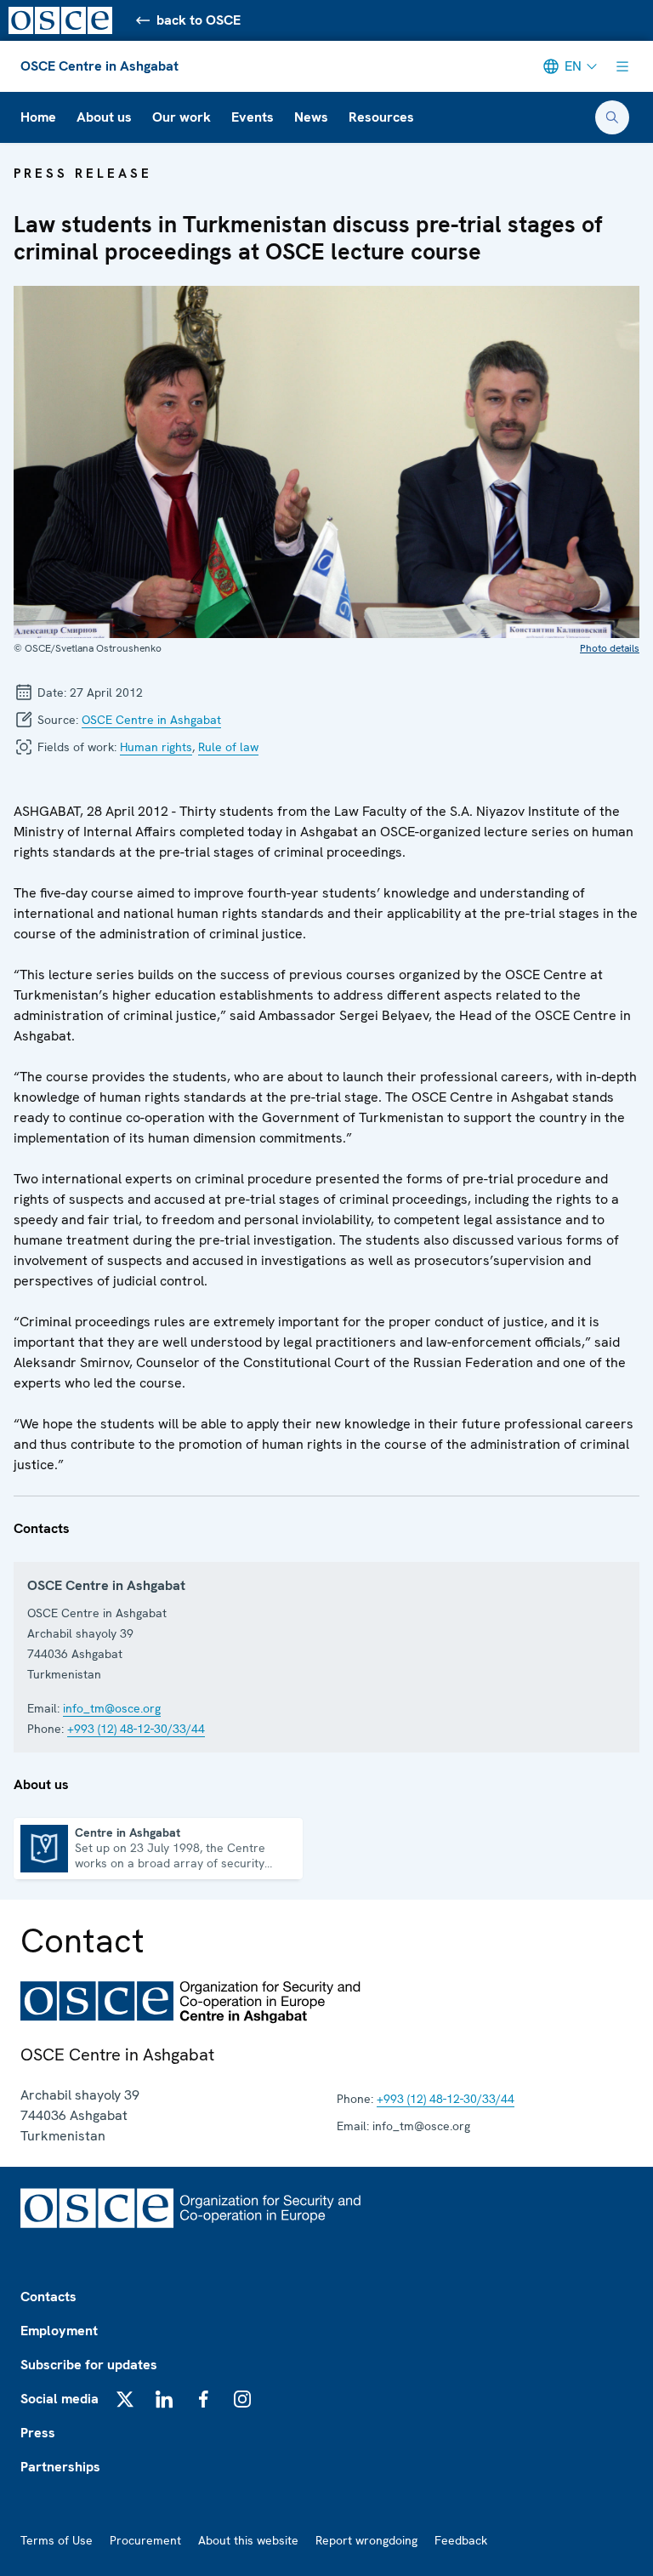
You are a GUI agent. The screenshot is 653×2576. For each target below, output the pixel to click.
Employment (59, 2331)
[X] (125, 2399)
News (311, 117)
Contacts (48, 2297)
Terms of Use (57, 2540)
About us (104, 117)
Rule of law (228, 747)
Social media (60, 2399)
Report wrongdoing (366, 2540)
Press (38, 2433)
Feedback (461, 2540)
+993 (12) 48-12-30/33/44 (136, 1729)
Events (253, 117)
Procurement (145, 2540)
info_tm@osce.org (112, 1708)
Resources (381, 117)
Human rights (156, 747)
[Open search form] (612, 117)
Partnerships (60, 2467)
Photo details (610, 648)
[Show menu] (622, 66)
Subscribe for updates (89, 2365)
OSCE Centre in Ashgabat (99, 66)
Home (38, 117)
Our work (182, 117)
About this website (248, 2540)
